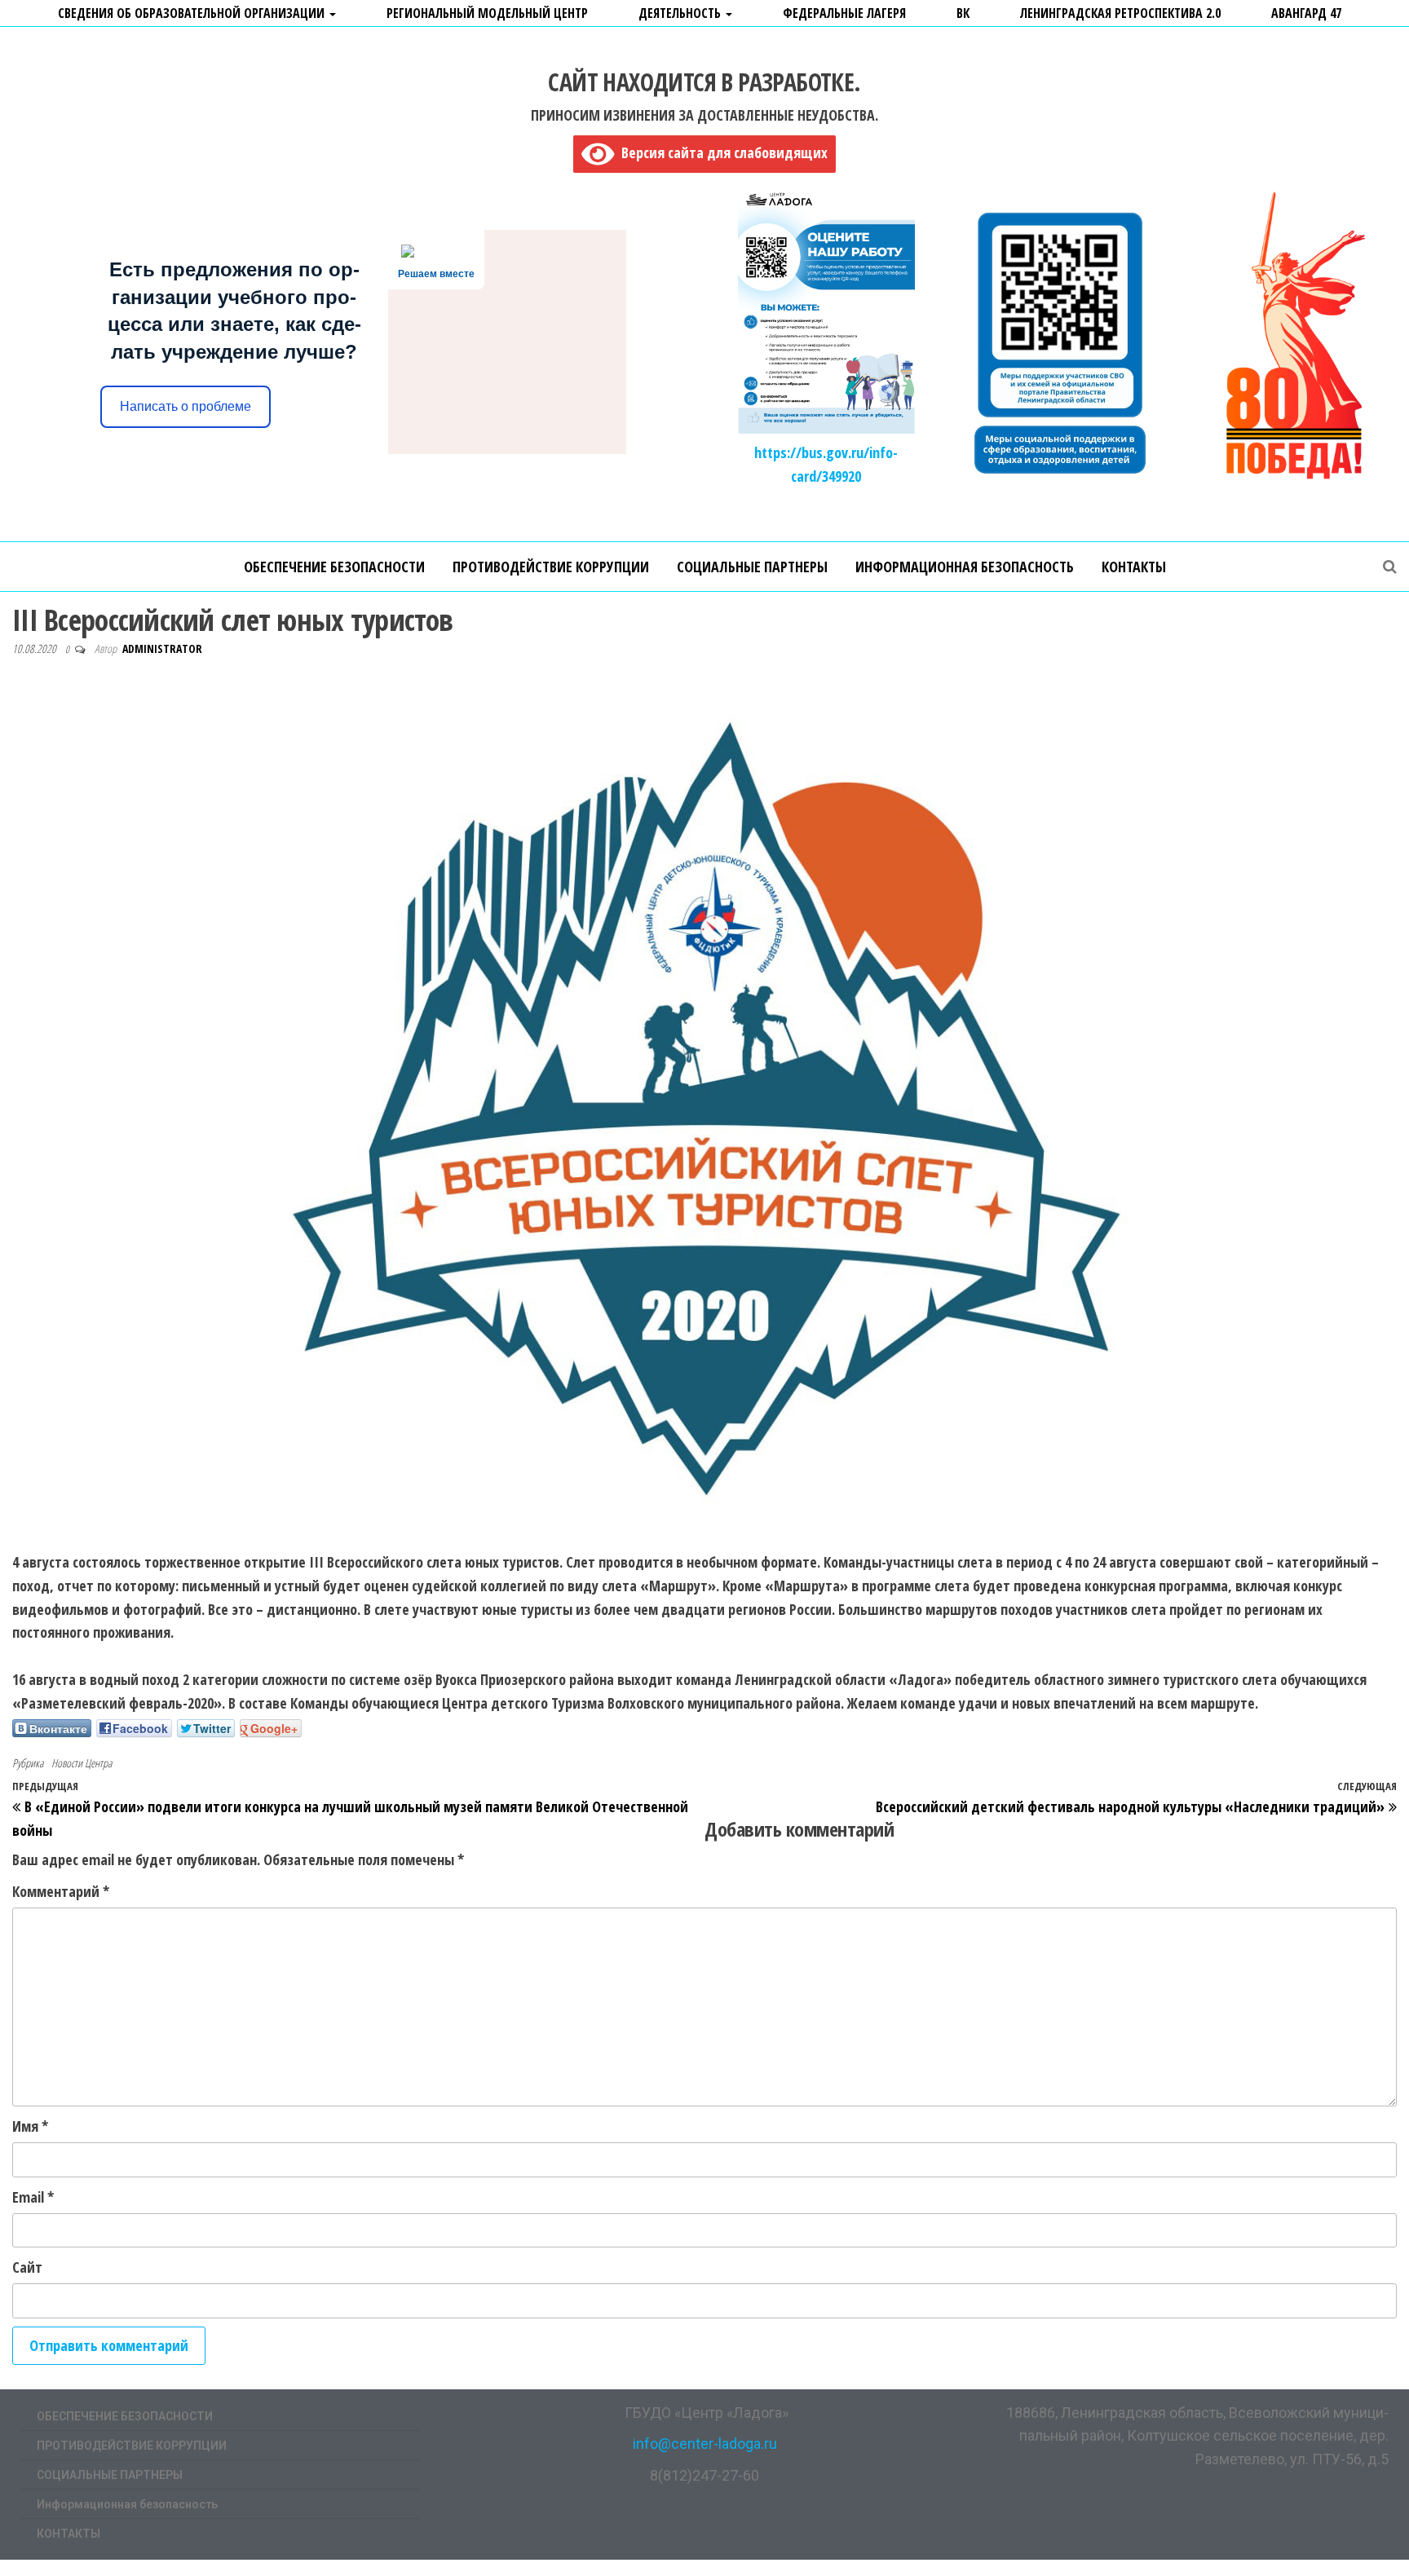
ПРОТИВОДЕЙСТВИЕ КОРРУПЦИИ (551, 567)
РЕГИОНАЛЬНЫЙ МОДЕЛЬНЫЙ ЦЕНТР (487, 13)
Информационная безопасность (965, 567)
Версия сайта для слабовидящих (721, 152)
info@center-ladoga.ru (705, 2444)
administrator (162, 648)
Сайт (27, 2267)
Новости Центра (82, 1763)
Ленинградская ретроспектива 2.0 (1120, 13)
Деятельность (681, 13)
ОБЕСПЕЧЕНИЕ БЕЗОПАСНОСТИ (334, 567)
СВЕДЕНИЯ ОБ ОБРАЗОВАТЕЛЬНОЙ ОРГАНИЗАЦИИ (193, 13)
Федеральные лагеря (844, 13)
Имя (30, 2126)
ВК (963, 13)
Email (33, 2197)
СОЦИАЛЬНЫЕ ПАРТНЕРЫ (752, 567)
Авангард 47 (1306, 13)
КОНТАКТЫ (1134, 567)
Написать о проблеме (186, 406)
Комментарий (61, 1891)
